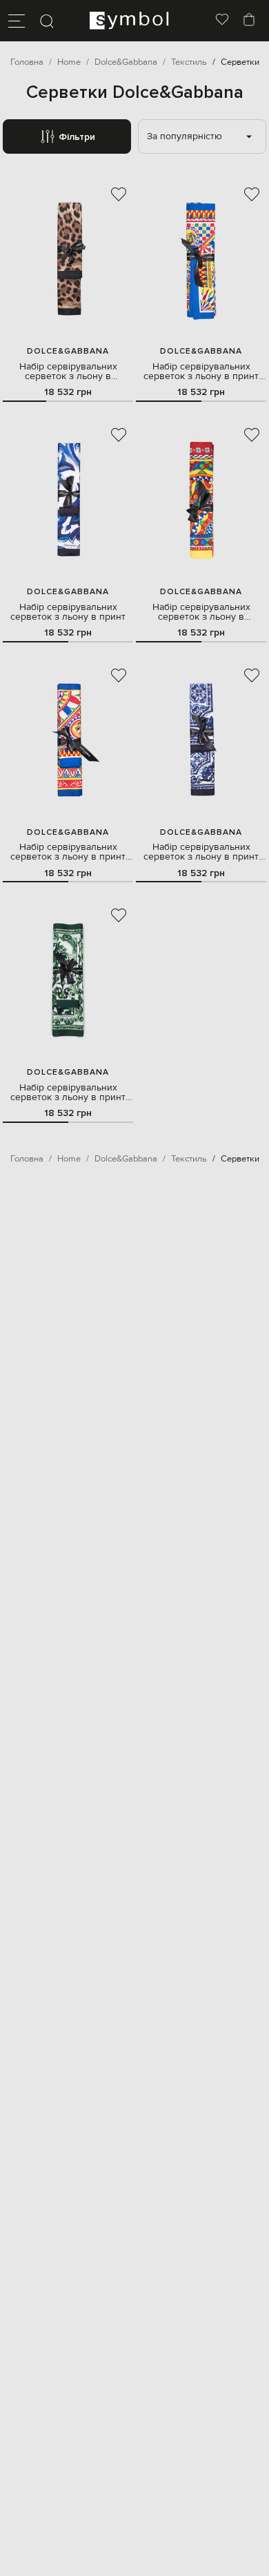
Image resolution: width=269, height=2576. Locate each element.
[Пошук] (47, 21)
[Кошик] (249, 21)
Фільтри (77, 137)
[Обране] (222, 21)
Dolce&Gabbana (68, 351)
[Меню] (17, 21)
